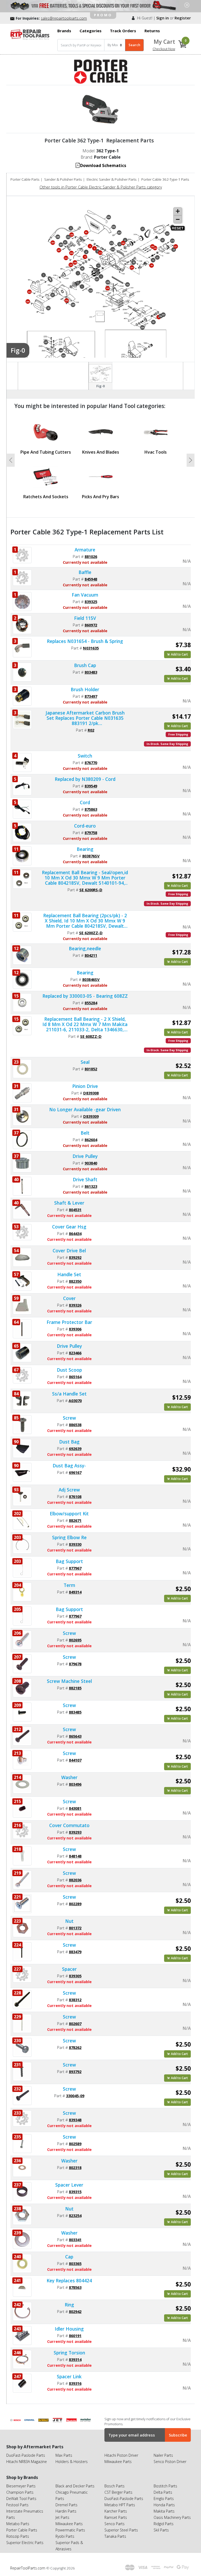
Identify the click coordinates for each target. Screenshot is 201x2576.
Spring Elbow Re (69, 1537)
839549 (91, 786)
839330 (75, 1544)
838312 (75, 2000)
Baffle (85, 572)
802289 (75, 1904)
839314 (75, 2359)
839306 (75, 1329)
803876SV (91, 856)
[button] (11, 460)
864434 (75, 1233)
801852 (91, 1069)
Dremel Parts (66, 2505)
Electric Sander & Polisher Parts (111, 179)
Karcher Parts (116, 2511)
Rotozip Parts (18, 2536)
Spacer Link (69, 2376)
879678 (75, 1664)
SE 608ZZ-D (91, 1036)
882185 (75, 1688)
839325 (91, 602)
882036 (75, 1880)
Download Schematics (103, 165)
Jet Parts (62, 2517)
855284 (91, 1003)
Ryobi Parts (65, 2536)
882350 (75, 1281)
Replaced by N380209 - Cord (85, 779)
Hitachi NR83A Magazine (27, 2462)
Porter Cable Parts (25, 179)
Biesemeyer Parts (21, 2486)
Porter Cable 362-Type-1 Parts (165, 179)
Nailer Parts (163, 2455)
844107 (75, 1760)
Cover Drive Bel (69, 1251)
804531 (75, 1210)
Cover (69, 1298)
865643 (75, 1736)
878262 (75, 2047)
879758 (91, 833)
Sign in (163, 18)
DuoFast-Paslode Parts (26, 2455)
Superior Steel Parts (121, 2530)
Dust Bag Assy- (69, 1466)
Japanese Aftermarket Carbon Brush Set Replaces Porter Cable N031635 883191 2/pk (85, 718)
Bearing (85, 849)
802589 (75, 2144)
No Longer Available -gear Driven (85, 1109)
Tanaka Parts (115, 2536)
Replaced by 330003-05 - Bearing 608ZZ (85, 996)
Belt (85, 1133)
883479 (75, 1952)
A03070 (75, 1400)
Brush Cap (85, 665)
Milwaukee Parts (118, 2462)
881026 (91, 556)
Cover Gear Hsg (69, 1227)
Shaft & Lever (69, 1203)
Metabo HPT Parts (120, 2505)
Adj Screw (69, 1490)
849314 (75, 1592)
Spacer (69, 1969)
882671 (75, 1520)
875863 (91, 809)
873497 (91, 696)
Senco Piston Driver (170, 2462)
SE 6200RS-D (91, 890)
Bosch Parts (115, 2486)
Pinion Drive (85, 1086)
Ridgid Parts (164, 2524)
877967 (75, 1568)
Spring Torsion (69, 2353)
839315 (75, 2192)
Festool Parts (17, 2505)
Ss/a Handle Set (69, 1394)
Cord (85, 802)
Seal (85, 1062)
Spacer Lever (69, 2185)
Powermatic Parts (70, 2530)
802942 (75, 2311)
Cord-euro (85, 826)
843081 (75, 1808)
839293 (75, 1832)
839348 (75, 2120)
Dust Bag (69, 1442)
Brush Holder (85, 689)
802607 (75, 2024)
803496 (75, 1784)
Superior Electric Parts (25, 2543)
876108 (75, 1496)
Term (69, 1585)
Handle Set (69, 1274)
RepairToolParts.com (28, 2568)
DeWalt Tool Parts (21, 2499)
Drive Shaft (85, 1179)
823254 (75, 2215)
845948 (91, 579)
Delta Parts (163, 2492)
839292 (75, 1257)
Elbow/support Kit (69, 1514)
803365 (75, 2263)
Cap (69, 2257)
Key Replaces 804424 (69, 2280)
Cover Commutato (69, 1825)
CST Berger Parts (118, 2492)
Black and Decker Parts (75, 2486)
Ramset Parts (116, 2517)
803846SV (91, 979)
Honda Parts (164, 2505)
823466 (75, 1353)
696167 (75, 1472)
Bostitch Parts (165, 2486)
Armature (85, 550)
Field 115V (85, 618)
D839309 (91, 1116)
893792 (75, 2071)
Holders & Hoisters (72, 2462)
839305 (75, 1976)
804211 (91, 955)
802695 (75, 1640)
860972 (91, 625)
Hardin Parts (66, 2511)
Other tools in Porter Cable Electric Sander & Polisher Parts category (101, 187)
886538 (75, 1425)
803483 (91, 672)
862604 (91, 1140)
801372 (75, 1928)
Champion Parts (20, 2492)
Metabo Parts (18, 2524)
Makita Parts (164, 2511)
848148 (75, 1856)
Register (183, 18)
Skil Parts (161, 2530)
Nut (69, 1921)
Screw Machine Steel (69, 1681)
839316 (75, 2383)
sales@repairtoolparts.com (64, 18)
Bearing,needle (85, 948)
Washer (69, 1777)
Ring (69, 2305)
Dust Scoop (69, 1370)
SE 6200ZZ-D (91, 933)
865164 (75, 1377)
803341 (75, 2240)
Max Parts (64, 2455)
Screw (69, 1418)
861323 (91, 1186)
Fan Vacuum (85, 595)
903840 (91, 1163)
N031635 (91, 648)
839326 (75, 1305)
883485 (75, 1712)
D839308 (91, 1093)
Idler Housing (69, 2329)
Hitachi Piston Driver (121, 2455)
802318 (75, 2167)
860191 (75, 2336)
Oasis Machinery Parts (172, 2517)
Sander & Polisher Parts (63, 179)
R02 (91, 730)
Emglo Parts (164, 2499)
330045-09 (75, 2096)
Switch (85, 756)
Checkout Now (164, 49)
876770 (91, 763)
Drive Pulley (85, 1156)
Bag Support (69, 1561)
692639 (75, 1448)
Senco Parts (115, 2524)
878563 (75, 2287)
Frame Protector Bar (69, 1322)
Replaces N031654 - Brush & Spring (85, 641)
